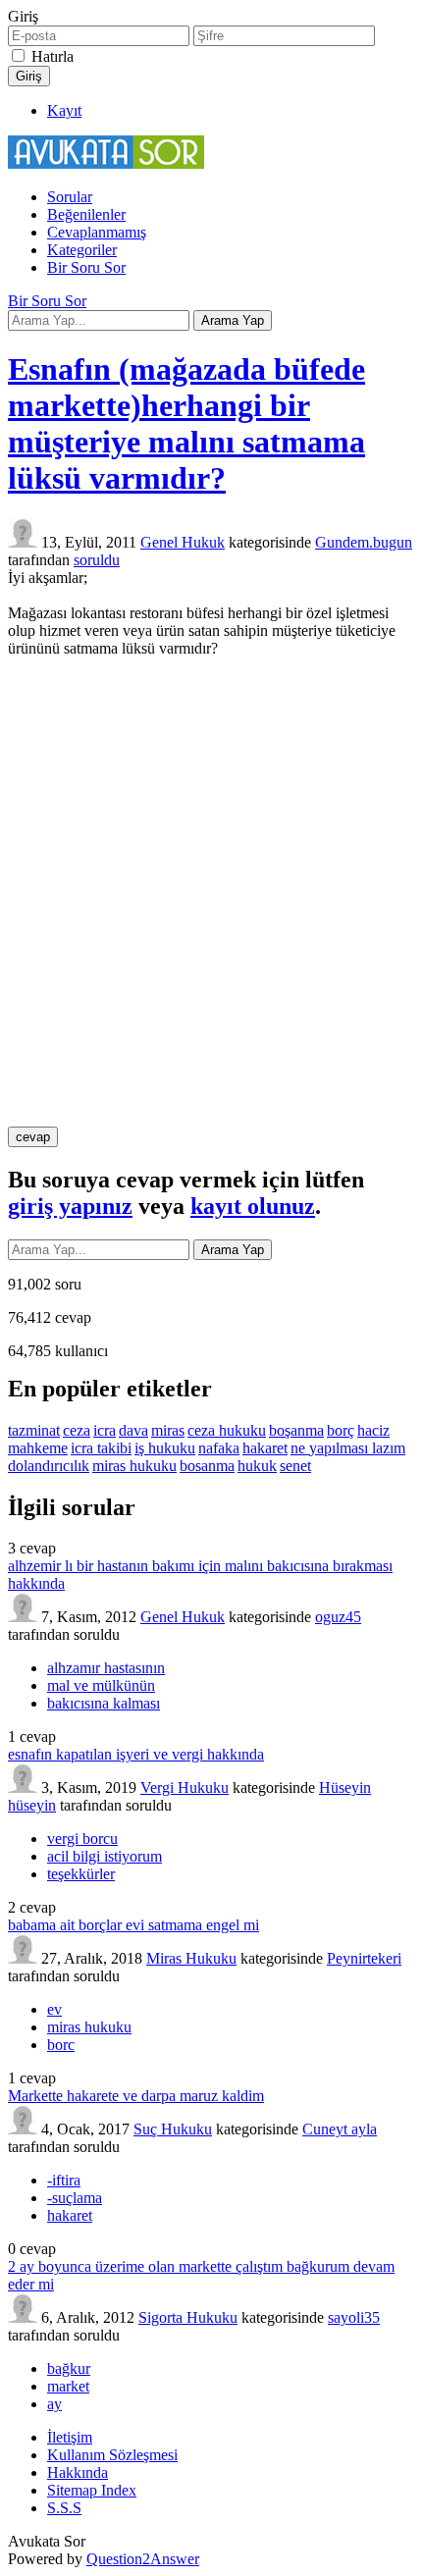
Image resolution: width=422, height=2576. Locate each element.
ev (54, 2009)
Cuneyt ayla (340, 2129)
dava (133, 1430)
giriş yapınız (70, 1206)
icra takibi (101, 1448)
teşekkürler (81, 1874)
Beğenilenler (86, 214)
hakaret (265, 1448)
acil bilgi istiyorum (105, 1856)
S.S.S (64, 2508)
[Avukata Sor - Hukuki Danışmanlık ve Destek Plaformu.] (106, 163)
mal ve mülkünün (101, 1685)
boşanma (296, 1430)
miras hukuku (134, 1466)
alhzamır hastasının (106, 1668)
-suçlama (75, 2198)
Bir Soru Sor (86, 267)
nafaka (219, 1448)
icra (105, 1430)
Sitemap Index (92, 2490)
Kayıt (64, 110)
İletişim (70, 2437)
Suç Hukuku (173, 2129)
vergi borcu (82, 1839)
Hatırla (53, 56)
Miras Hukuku (191, 1958)
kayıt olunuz (253, 1206)
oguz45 (338, 1617)
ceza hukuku (227, 1430)
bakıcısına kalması (104, 1703)
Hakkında (78, 2472)
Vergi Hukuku (185, 1787)
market (68, 2386)
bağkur (69, 2368)
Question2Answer (143, 2559)
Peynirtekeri (364, 1958)
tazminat (34, 1430)
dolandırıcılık (49, 1466)
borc (61, 2045)
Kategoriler (82, 250)
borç (341, 1430)
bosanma (207, 1466)
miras (168, 1430)
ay (54, 2404)
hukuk (257, 1466)
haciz (373, 1430)
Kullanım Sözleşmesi (112, 2455)
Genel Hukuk (183, 542)
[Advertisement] (211, 892)
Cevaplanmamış (97, 232)
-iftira (64, 2180)
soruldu (97, 560)
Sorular (70, 197)
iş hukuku (165, 1448)
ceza (77, 1430)
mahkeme (38, 1448)
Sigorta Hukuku (188, 2317)
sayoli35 (354, 2317)
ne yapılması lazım (348, 1448)
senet (295, 1466)
